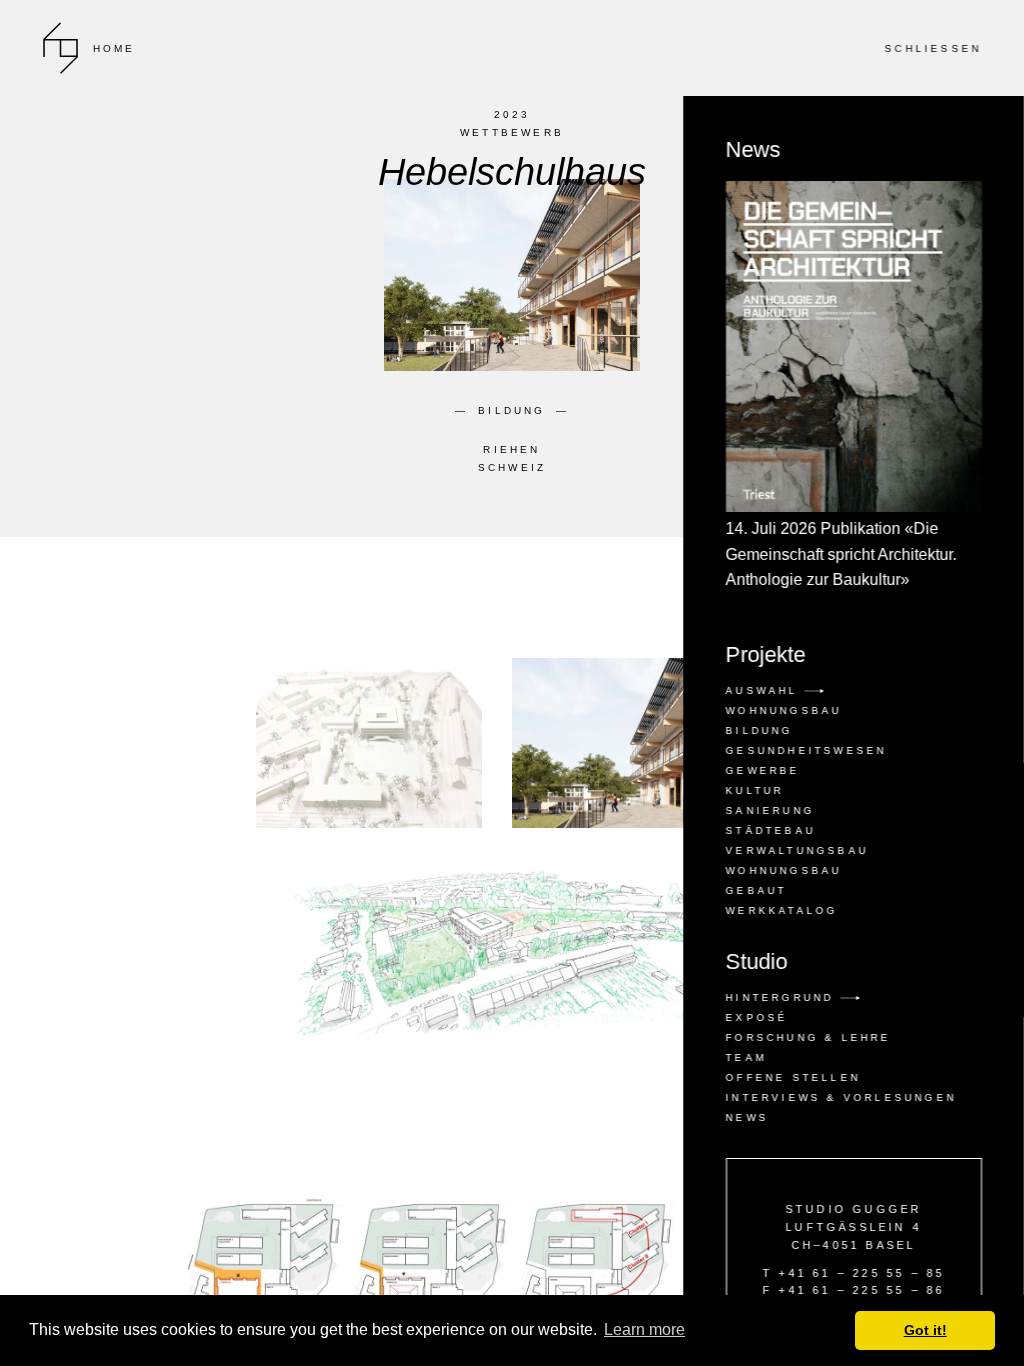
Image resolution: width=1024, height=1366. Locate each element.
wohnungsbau (783, 870)
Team (745, 1057)
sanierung (769, 810)
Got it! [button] (925, 1330)
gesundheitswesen (805, 750)
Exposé (756, 1017)
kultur (754, 790)
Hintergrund (782, 997)
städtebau (770, 830)
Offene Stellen (792, 1077)
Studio (756, 962)
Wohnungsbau (783, 710)
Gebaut (755, 890)
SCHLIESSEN (932, 48)
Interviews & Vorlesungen (840, 1097)
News (840, 364)
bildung (758, 730)
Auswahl (764, 690)
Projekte (765, 655)
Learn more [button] (644, 1329)
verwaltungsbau (796, 850)
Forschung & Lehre (807, 1037)
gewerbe (762, 770)
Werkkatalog (781, 910)
